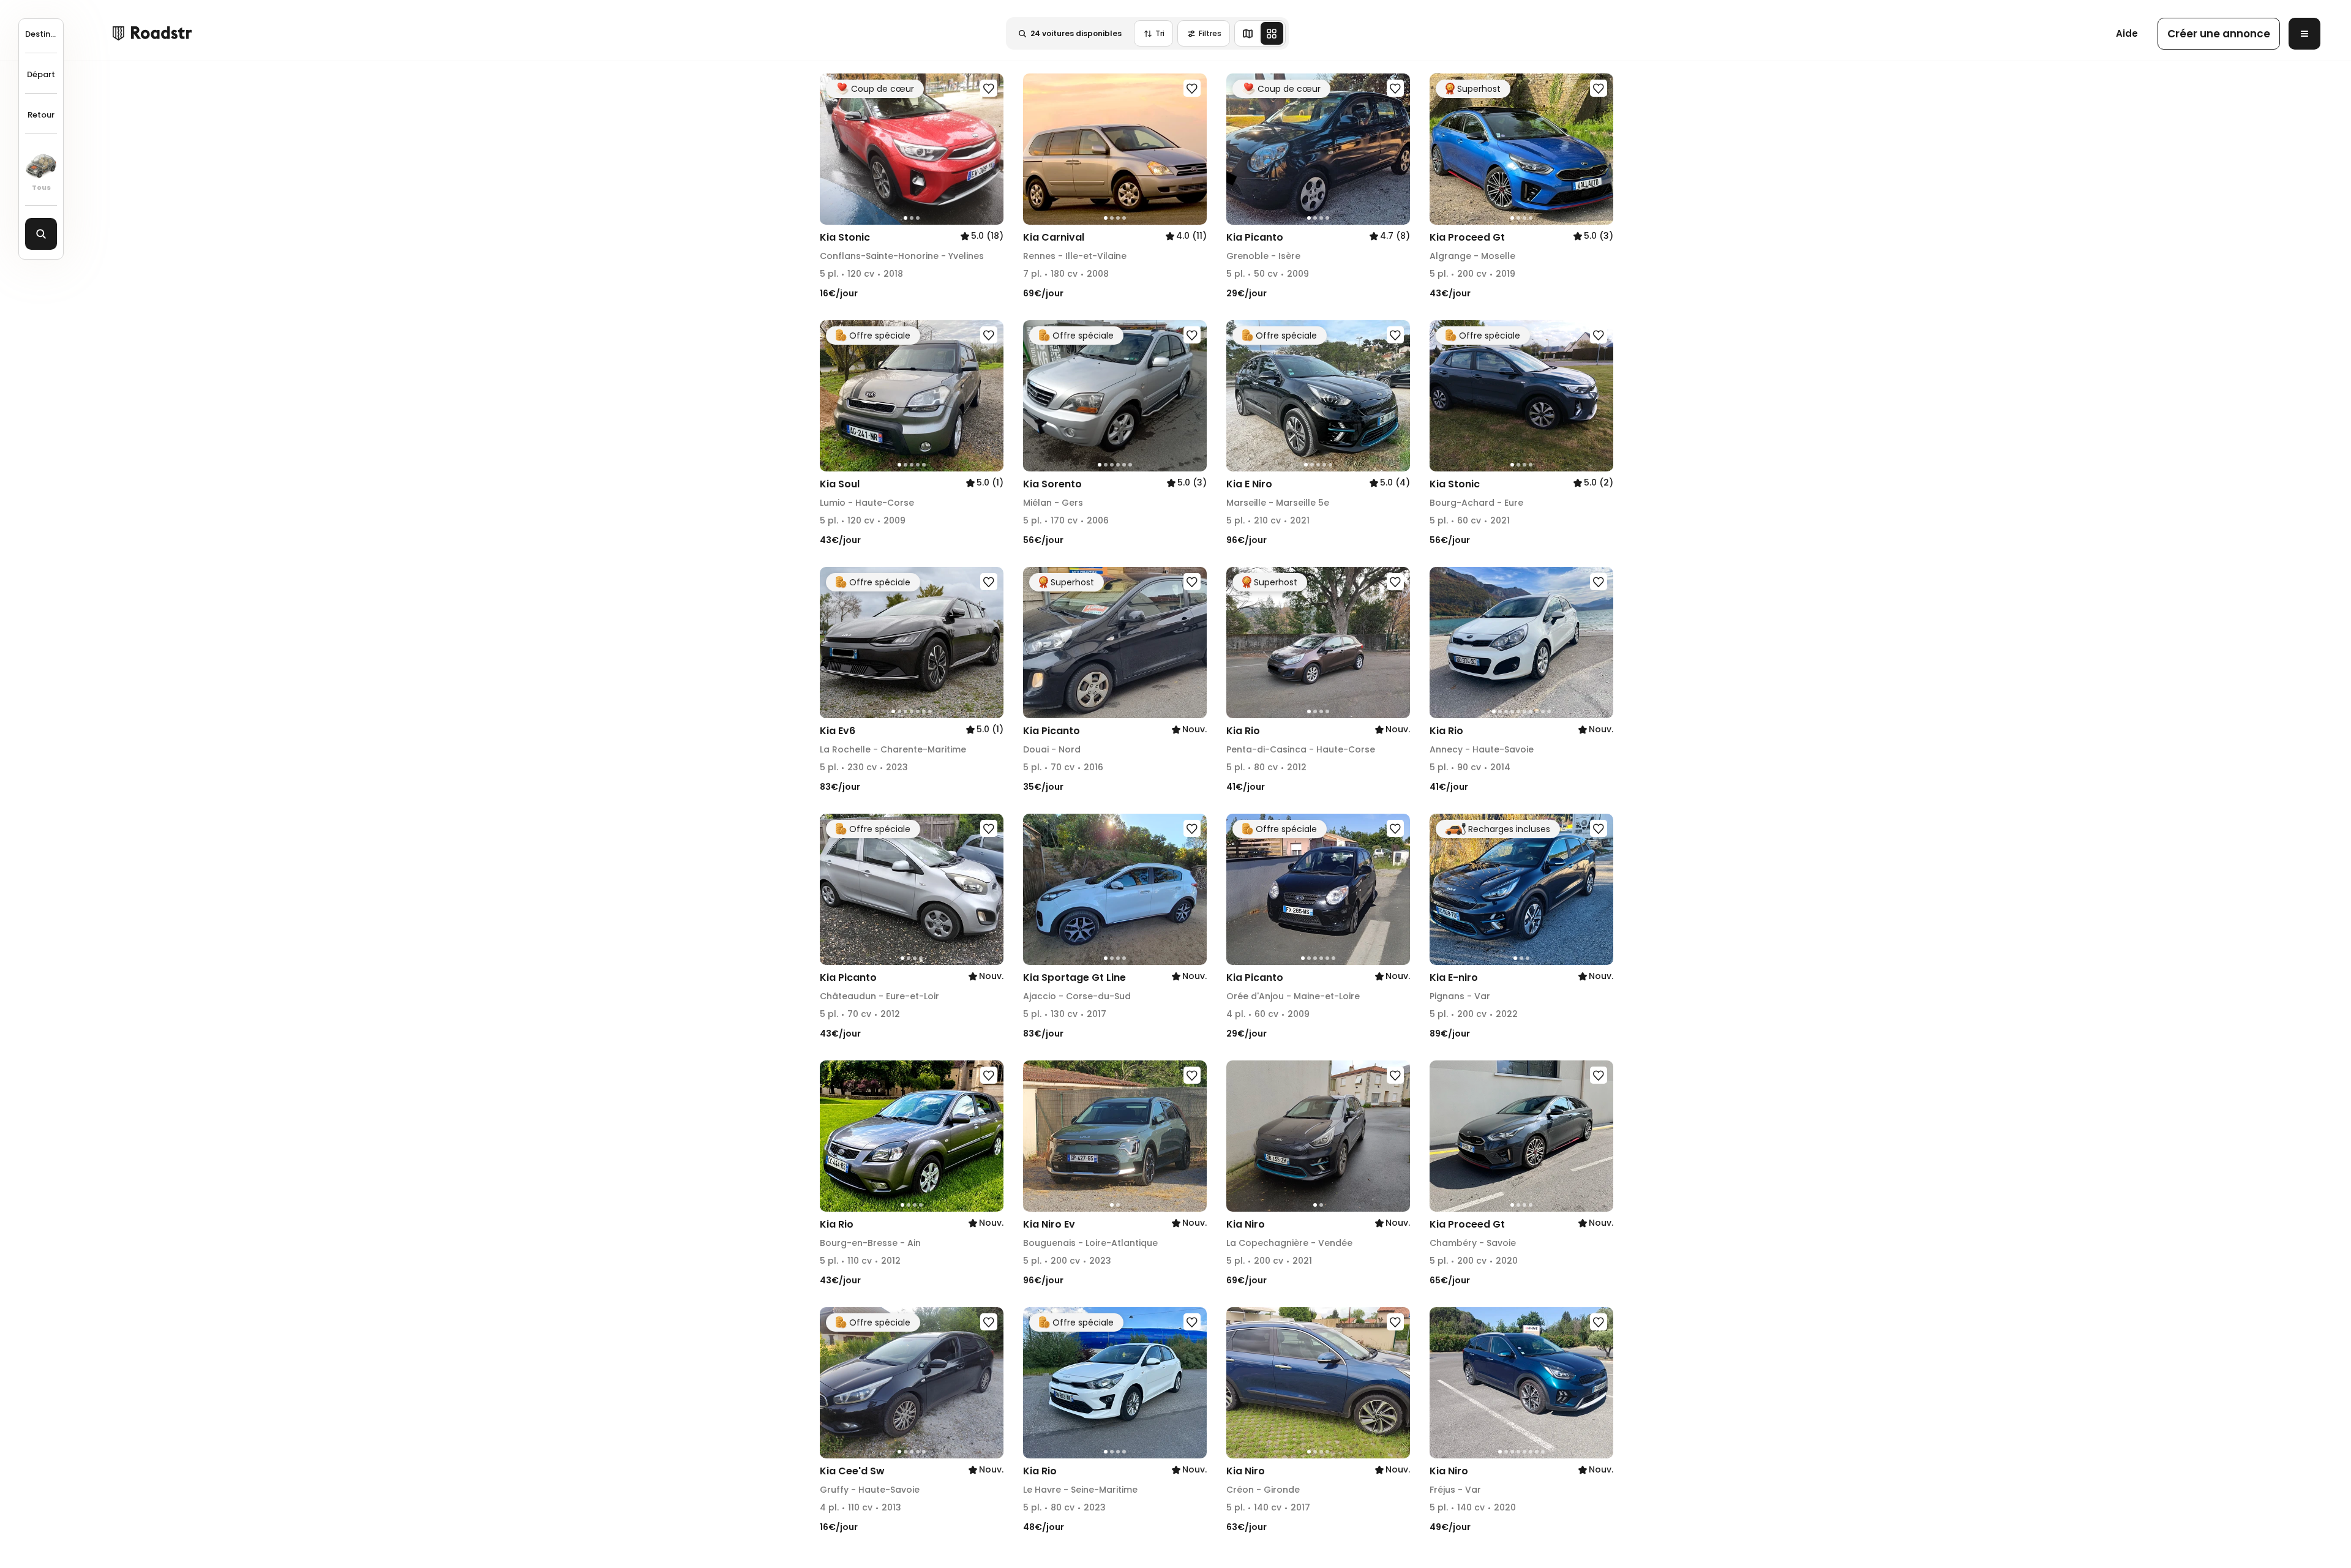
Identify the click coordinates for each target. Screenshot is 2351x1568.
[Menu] (2304, 34)
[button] (833, 149)
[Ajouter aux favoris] (989, 88)
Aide (2127, 33)
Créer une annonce (2219, 34)
